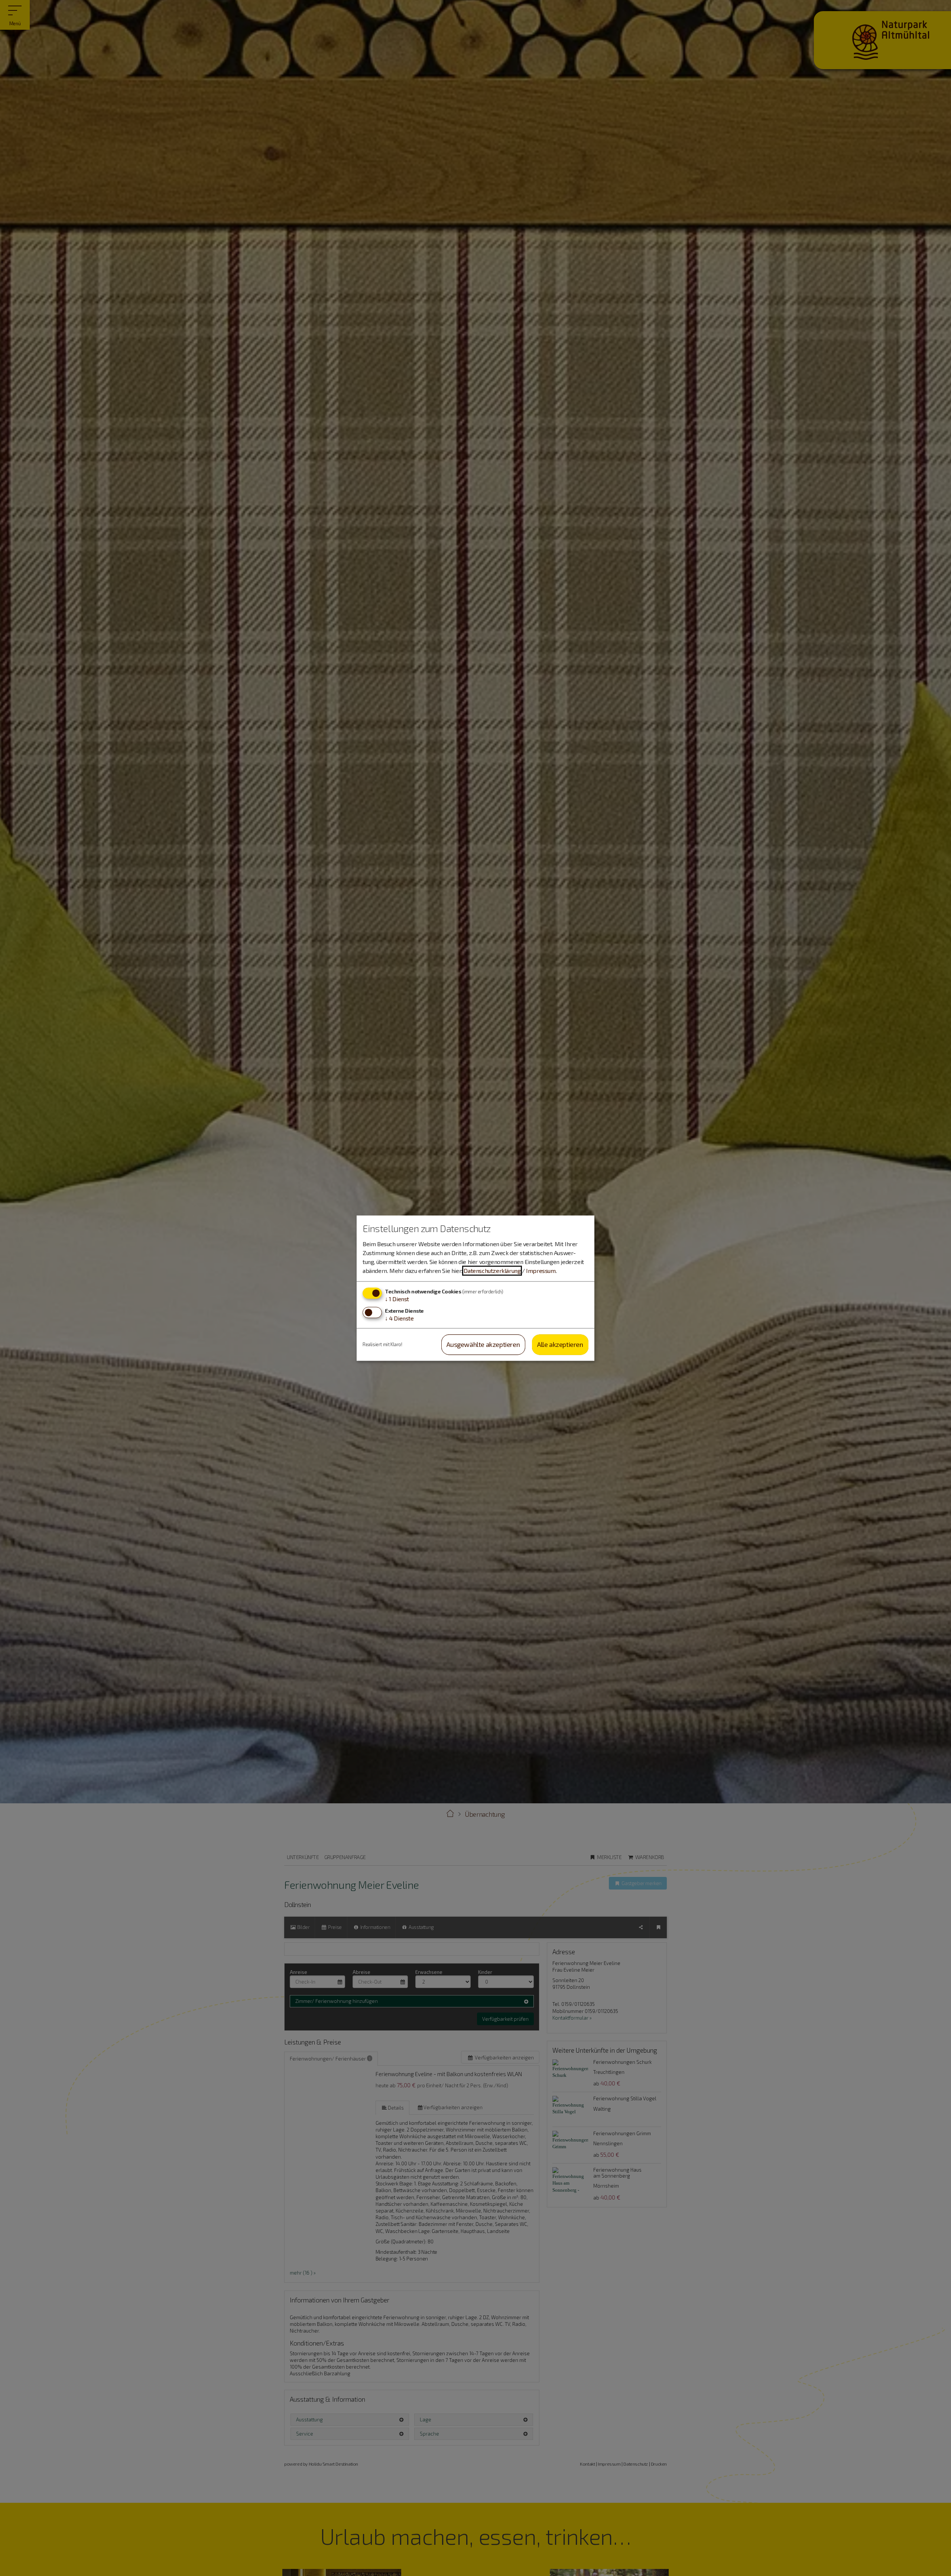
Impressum (541, 1271)
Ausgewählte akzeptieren (483, 1345)
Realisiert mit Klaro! (382, 1344)
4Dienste (399, 1318)
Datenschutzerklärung (492, 1271)
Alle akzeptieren (560, 1345)
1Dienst (397, 1299)
